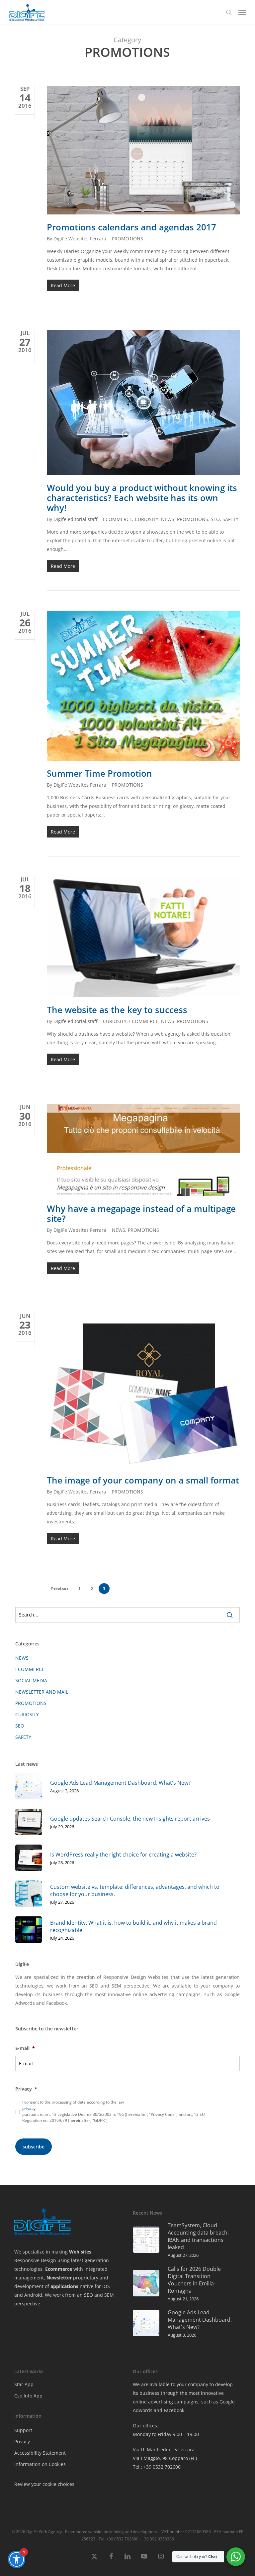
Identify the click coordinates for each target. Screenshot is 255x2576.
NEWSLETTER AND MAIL (42, 1692)
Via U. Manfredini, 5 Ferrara (164, 2449)
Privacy (22, 2442)
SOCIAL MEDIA (31, 1680)
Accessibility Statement (40, 2453)
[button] (242, 12)
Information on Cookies (40, 2464)
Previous (60, 1589)
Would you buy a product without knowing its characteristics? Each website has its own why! (142, 498)
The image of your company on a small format (143, 1480)
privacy (29, 2108)
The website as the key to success (117, 1010)
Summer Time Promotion (99, 773)
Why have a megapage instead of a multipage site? (141, 1214)
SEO (215, 519)
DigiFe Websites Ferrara (80, 239)
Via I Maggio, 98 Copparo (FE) (165, 2458)
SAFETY (230, 519)
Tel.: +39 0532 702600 (157, 2467)
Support (23, 2430)
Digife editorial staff (75, 519)
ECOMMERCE (118, 519)
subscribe (34, 2147)
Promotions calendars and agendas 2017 (131, 227)
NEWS (168, 519)
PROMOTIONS (127, 239)
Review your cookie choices (44, 2484)
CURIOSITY (147, 519)
